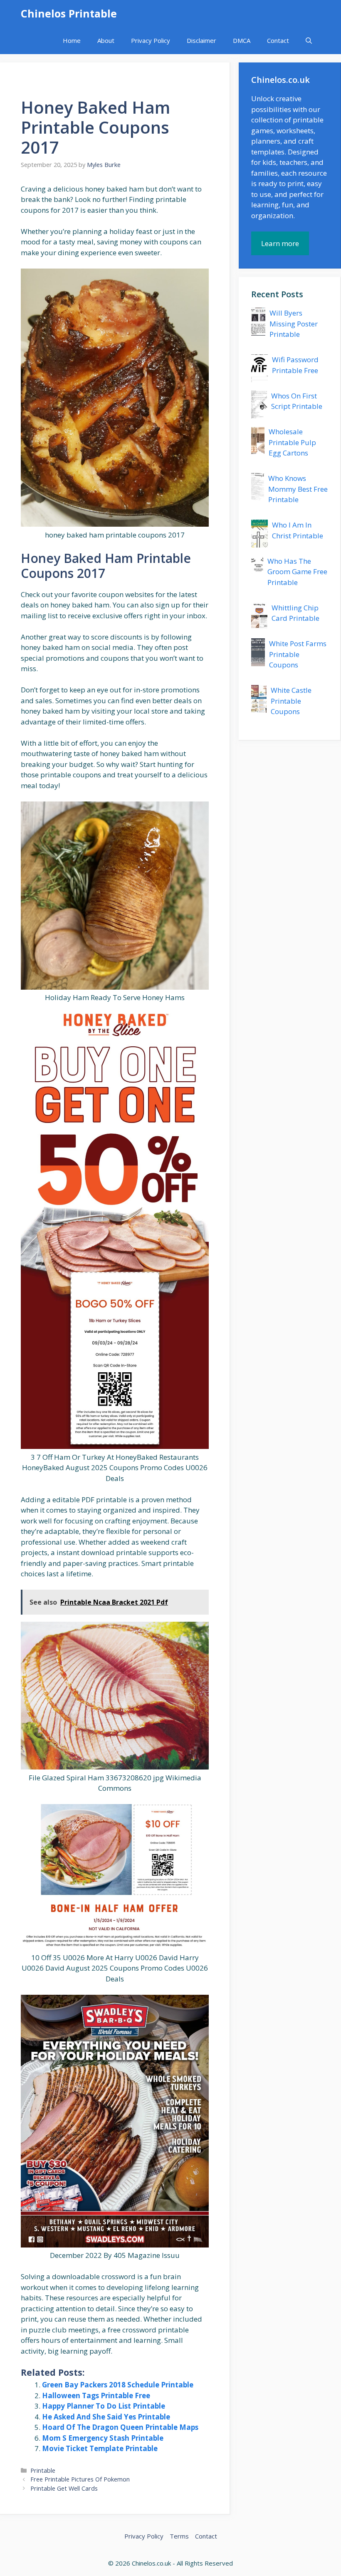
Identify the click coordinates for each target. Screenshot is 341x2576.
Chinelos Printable (69, 13)
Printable (43, 2470)
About (106, 40)
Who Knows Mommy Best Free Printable (298, 489)
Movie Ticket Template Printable (100, 2448)
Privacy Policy (151, 40)
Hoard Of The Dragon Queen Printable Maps (120, 2427)
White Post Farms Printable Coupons (298, 654)
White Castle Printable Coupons (291, 701)
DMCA (242, 40)
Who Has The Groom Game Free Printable (297, 572)
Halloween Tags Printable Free (96, 2396)
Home (72, 40)
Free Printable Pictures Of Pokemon (80, 2479)
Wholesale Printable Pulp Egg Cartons (292, 442)
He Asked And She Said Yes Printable (106, 2417)
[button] (309, 41)
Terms (179, 2536)
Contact (278, 40)
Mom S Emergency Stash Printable (103, 2438)
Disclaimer (201, 40)
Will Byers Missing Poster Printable (294, 324)
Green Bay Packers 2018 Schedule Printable (118, 2385)
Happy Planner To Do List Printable (104, 2406)
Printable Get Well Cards (64, 2488)
